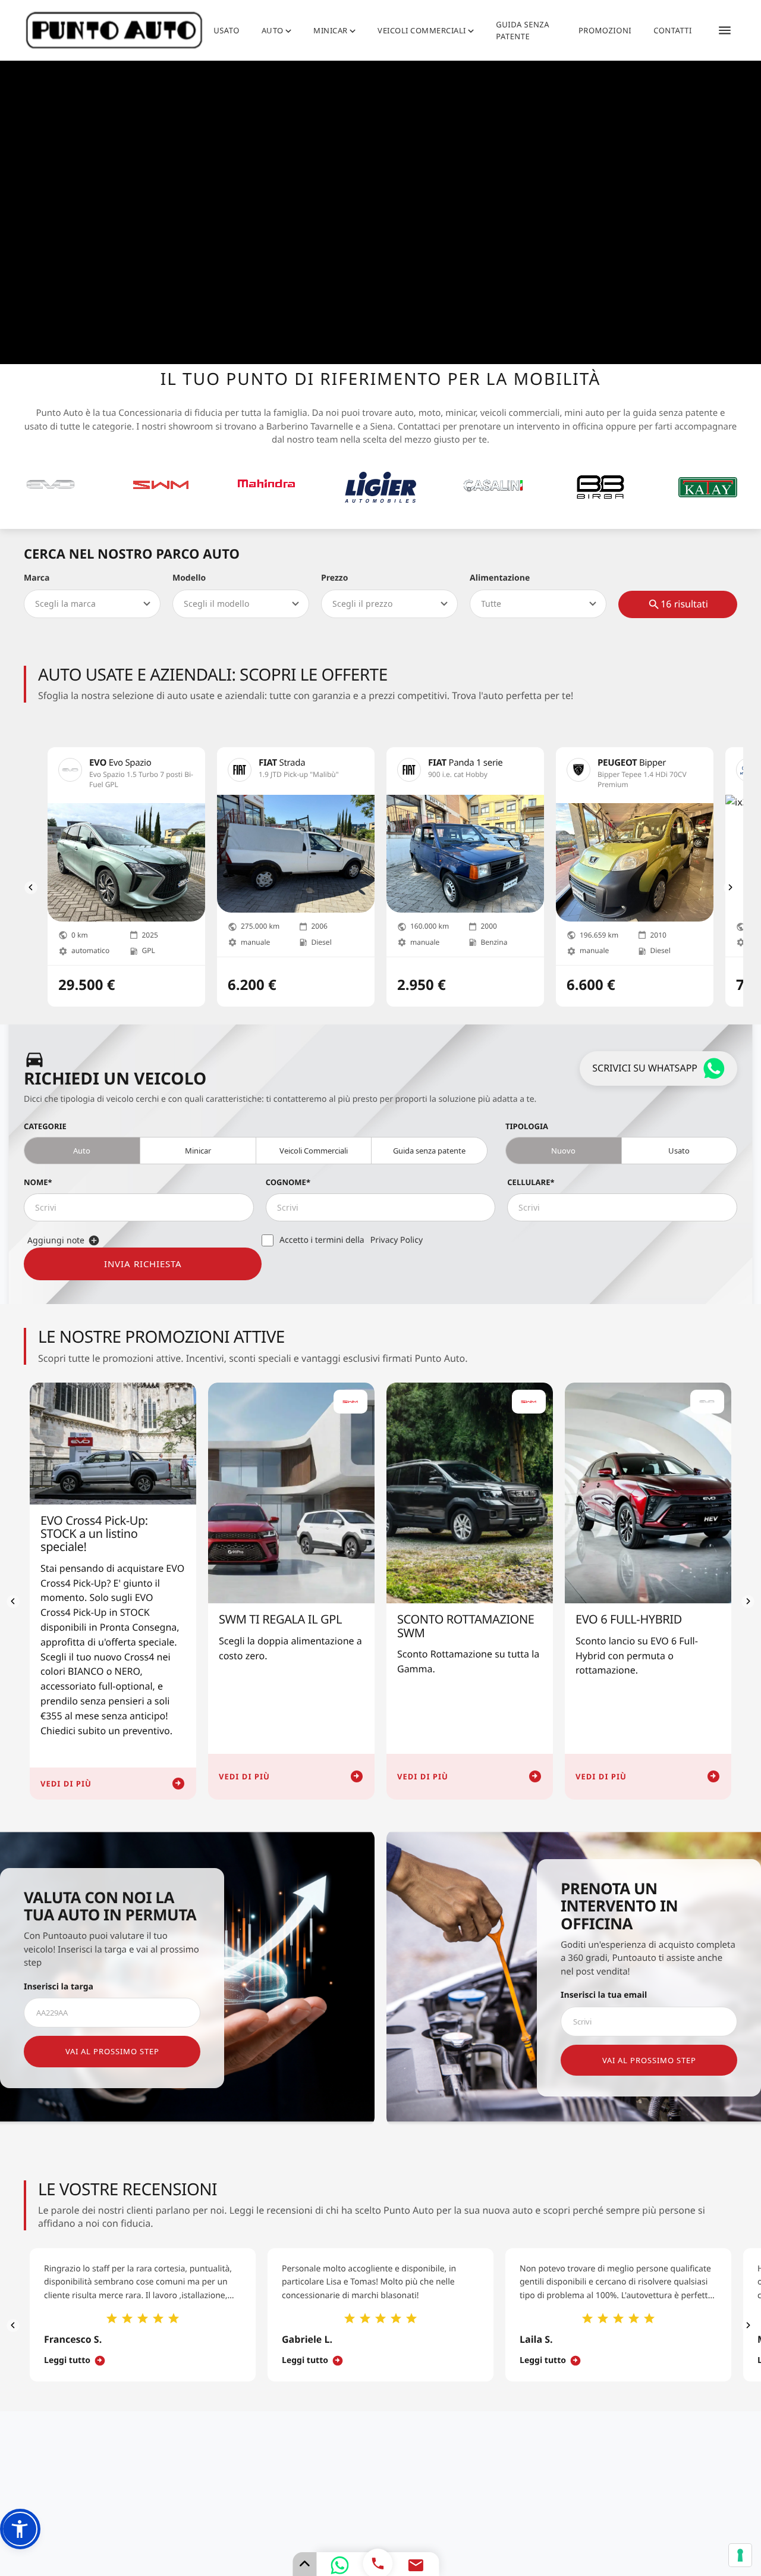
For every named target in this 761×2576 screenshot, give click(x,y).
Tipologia (527, 1126)
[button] (31, 888)
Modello (189, 578)
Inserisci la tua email (604, 1995)
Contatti (673, 30)
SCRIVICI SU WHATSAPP (645, 1068)
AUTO (274, 30)
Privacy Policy (397, 1240)
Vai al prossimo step (112, 2051)
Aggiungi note (56, 1240)
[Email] (416, 2565)
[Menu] (725, 30)
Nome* (38, 1182)
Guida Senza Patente (523, 30)
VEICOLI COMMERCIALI (423, 30)
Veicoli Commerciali (314, 1151)
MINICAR (331, 30)
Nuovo (563, 1151)
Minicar (198, 1151)
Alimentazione (500, 578)
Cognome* (288, 1182)
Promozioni (605, 30)
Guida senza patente (429, 1151)
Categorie (45, 1126)
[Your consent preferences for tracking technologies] (740, 2555)
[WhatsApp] (339, 2565)
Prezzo (334, 578)
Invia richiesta (143, 1264)
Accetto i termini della (351, 1240)
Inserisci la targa (59, 1987)
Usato (227, 30)
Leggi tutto (67, 2360)
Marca (37, 578)
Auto (82, 1151)
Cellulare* (531, 1182)
